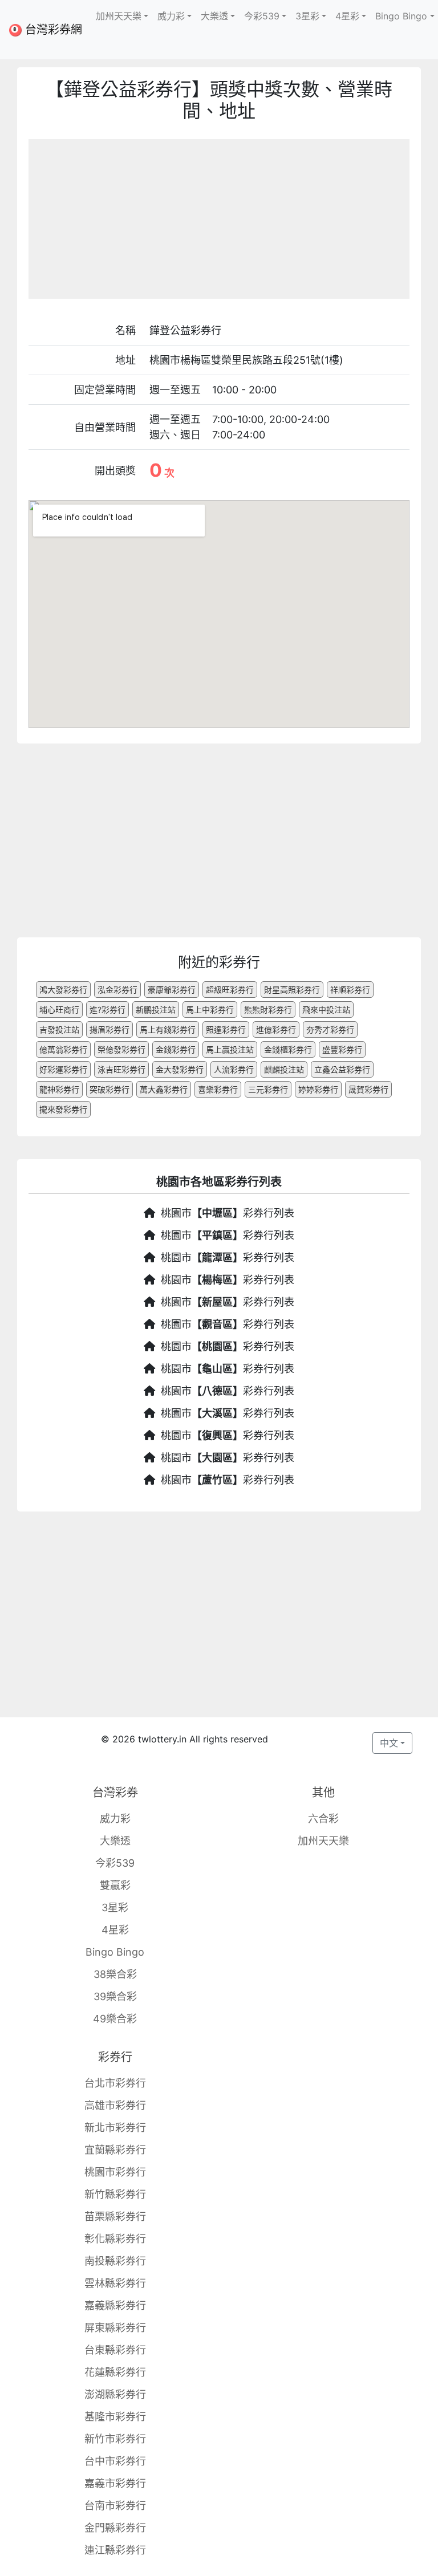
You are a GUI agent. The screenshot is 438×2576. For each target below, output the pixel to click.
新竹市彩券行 (115, 2439)
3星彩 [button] (307, 16)
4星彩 (115, 1930)
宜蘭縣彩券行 (115, 2150)
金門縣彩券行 (115, 2528)
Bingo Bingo (115, 1952)
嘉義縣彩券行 (115, 2305)
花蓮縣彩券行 (115, 2372)
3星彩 (115, 1907)
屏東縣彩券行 (115, 2328)
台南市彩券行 (115, 2506)
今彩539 (115, 1863)
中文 (389, 1743)
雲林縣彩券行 (115, 2283)
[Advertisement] (219, 219)
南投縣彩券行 (115, 2261)
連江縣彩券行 (115, 2550)
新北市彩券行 (115, 2128)
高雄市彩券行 (115, 2105)
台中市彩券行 (115, 2461)
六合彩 (323, 1819)
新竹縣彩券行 (115, 2194)
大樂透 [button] (214, 16)
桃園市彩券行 (115, 2172)
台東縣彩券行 (115, 2350)
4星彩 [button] (347, 16)
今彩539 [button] (262, 16)
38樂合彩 (115, 1974)
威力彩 (115, 1819)
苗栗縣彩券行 (115, 2217)
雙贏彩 (115, 1885)
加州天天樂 (323, 1841)
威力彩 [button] (171, 16)
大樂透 (115, 1841)
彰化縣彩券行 (115, 2239)
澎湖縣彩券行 (115, 2394)
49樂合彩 (115, 2019)
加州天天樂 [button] (119, 16)
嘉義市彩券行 (115, 2483)
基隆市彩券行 (115, 2417)
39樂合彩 (115, 1996)
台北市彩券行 (115, 2083)
